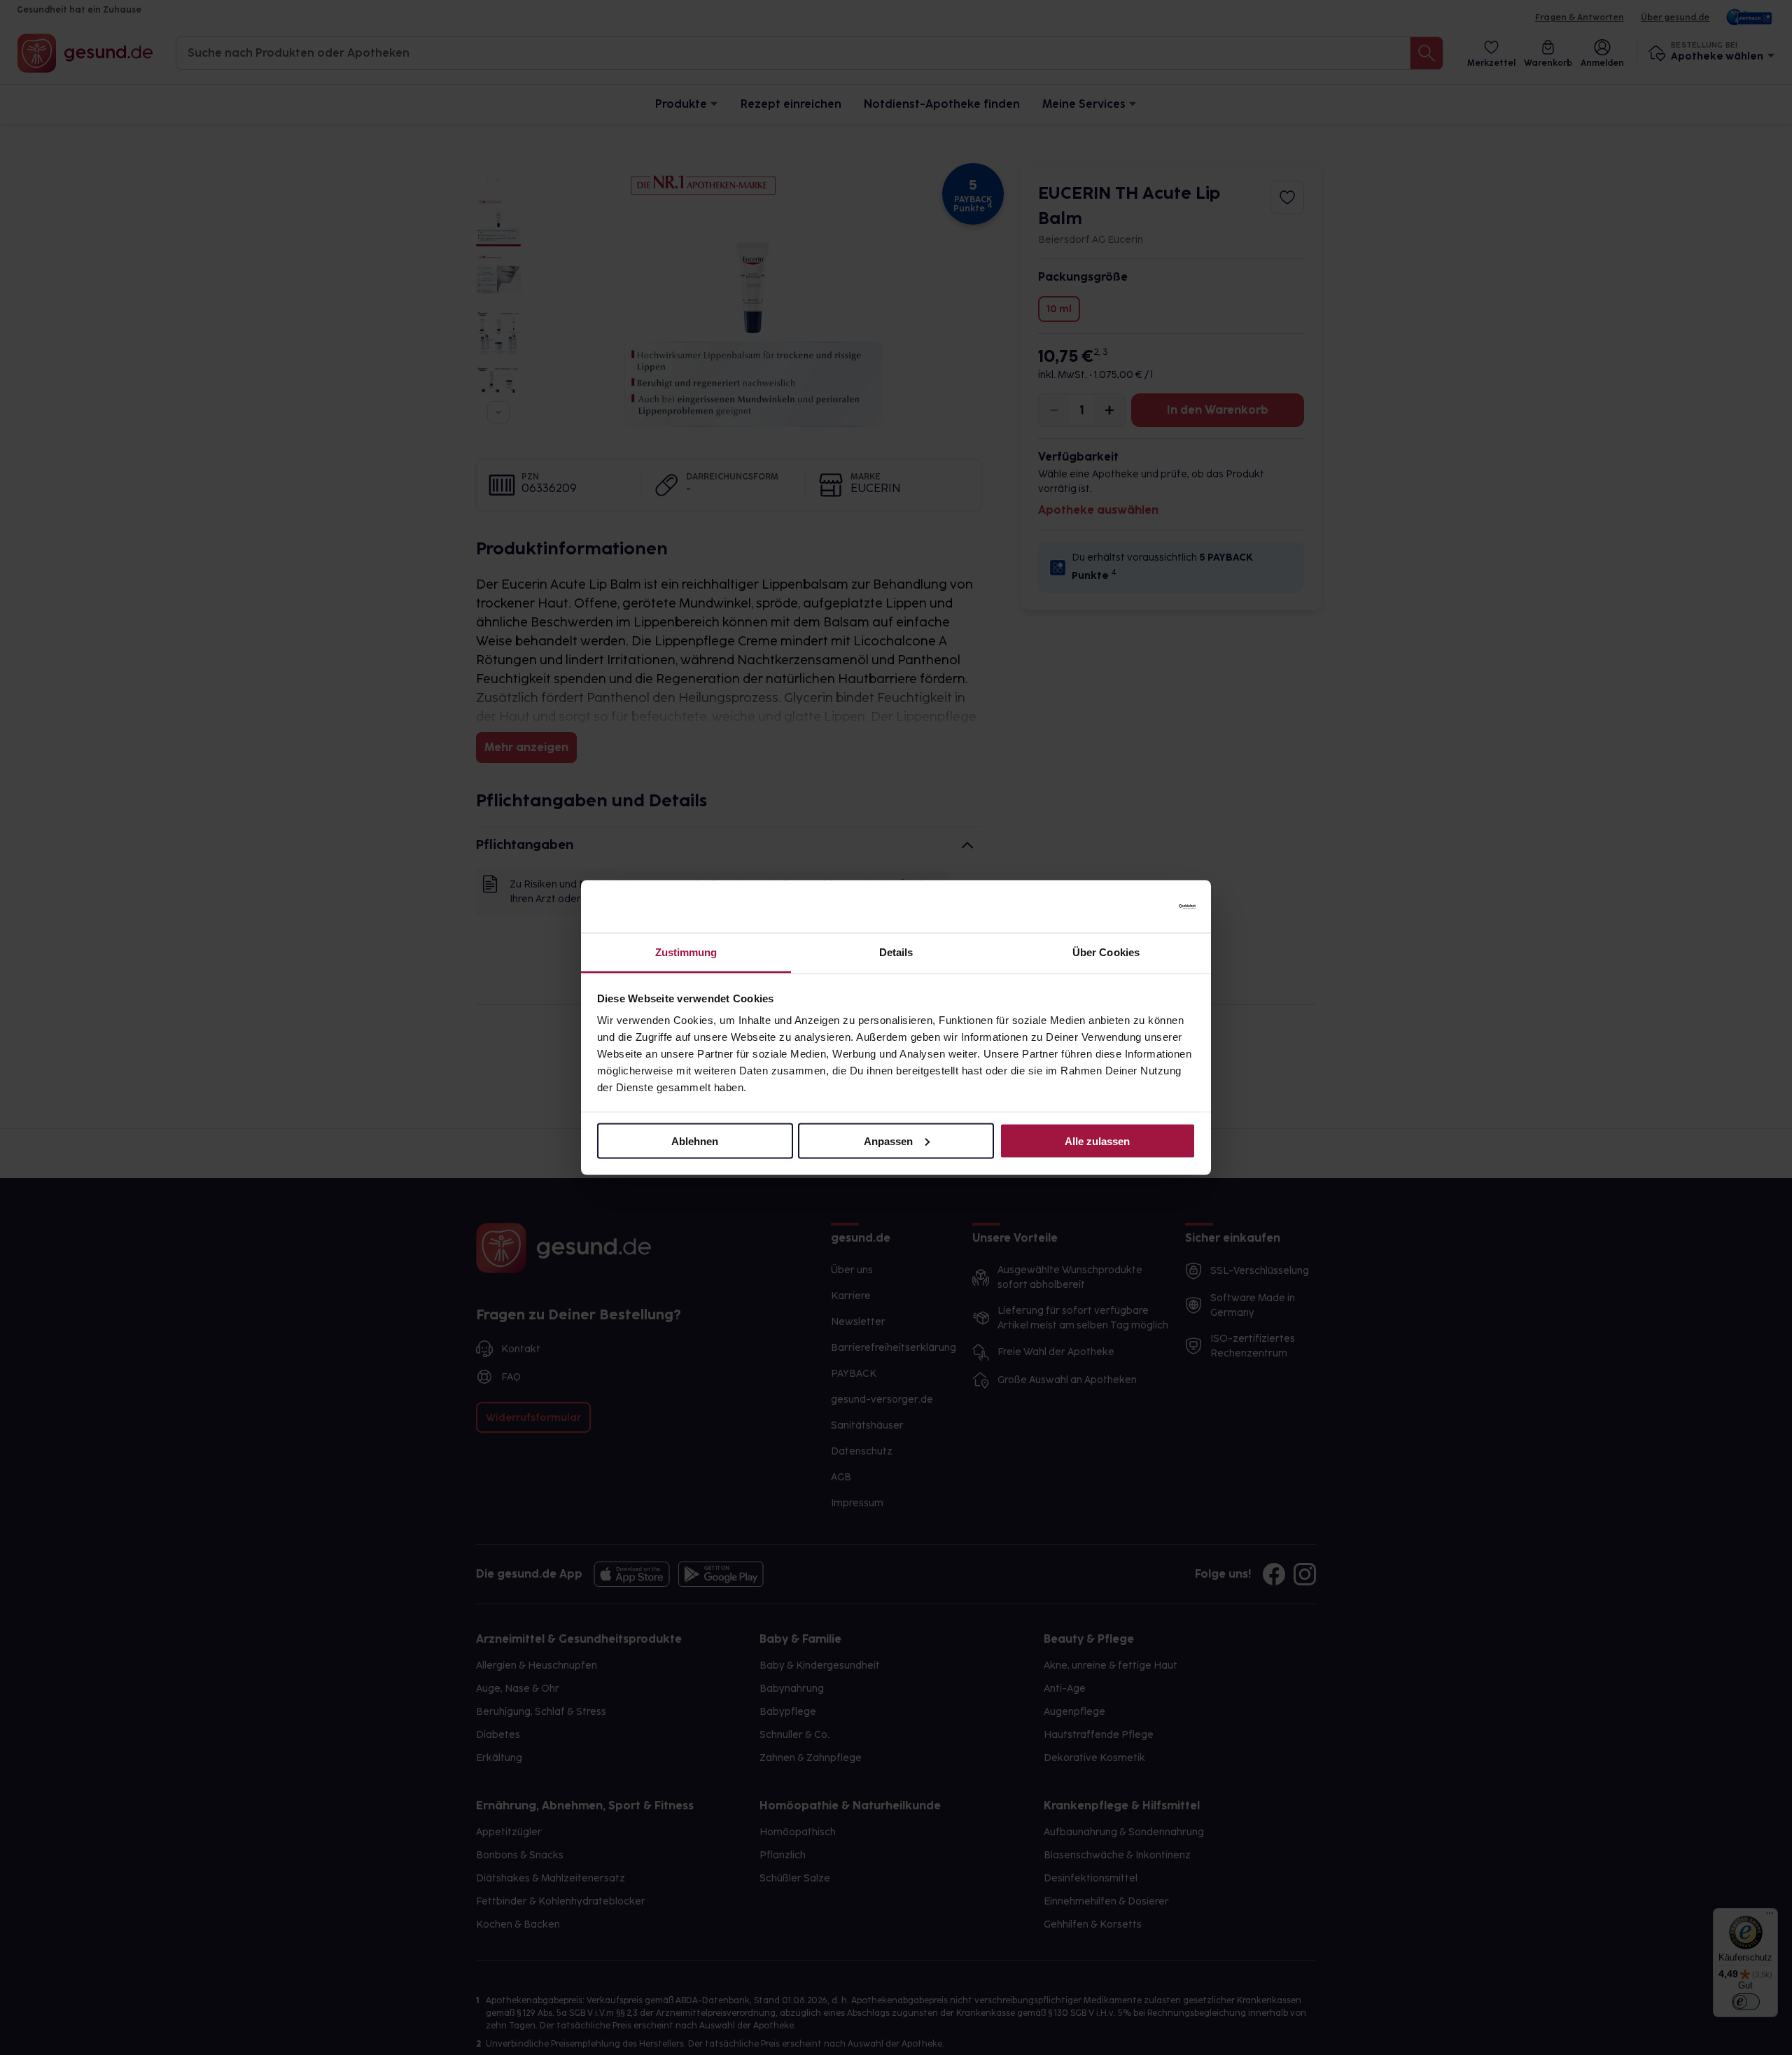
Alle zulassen (1097, 1141)
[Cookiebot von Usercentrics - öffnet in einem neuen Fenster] (1134, 906)
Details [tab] (896, 952)
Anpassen (888, 1141)
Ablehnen (695, 1141)
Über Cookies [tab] (1106, 952)
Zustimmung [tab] (686, 952)
